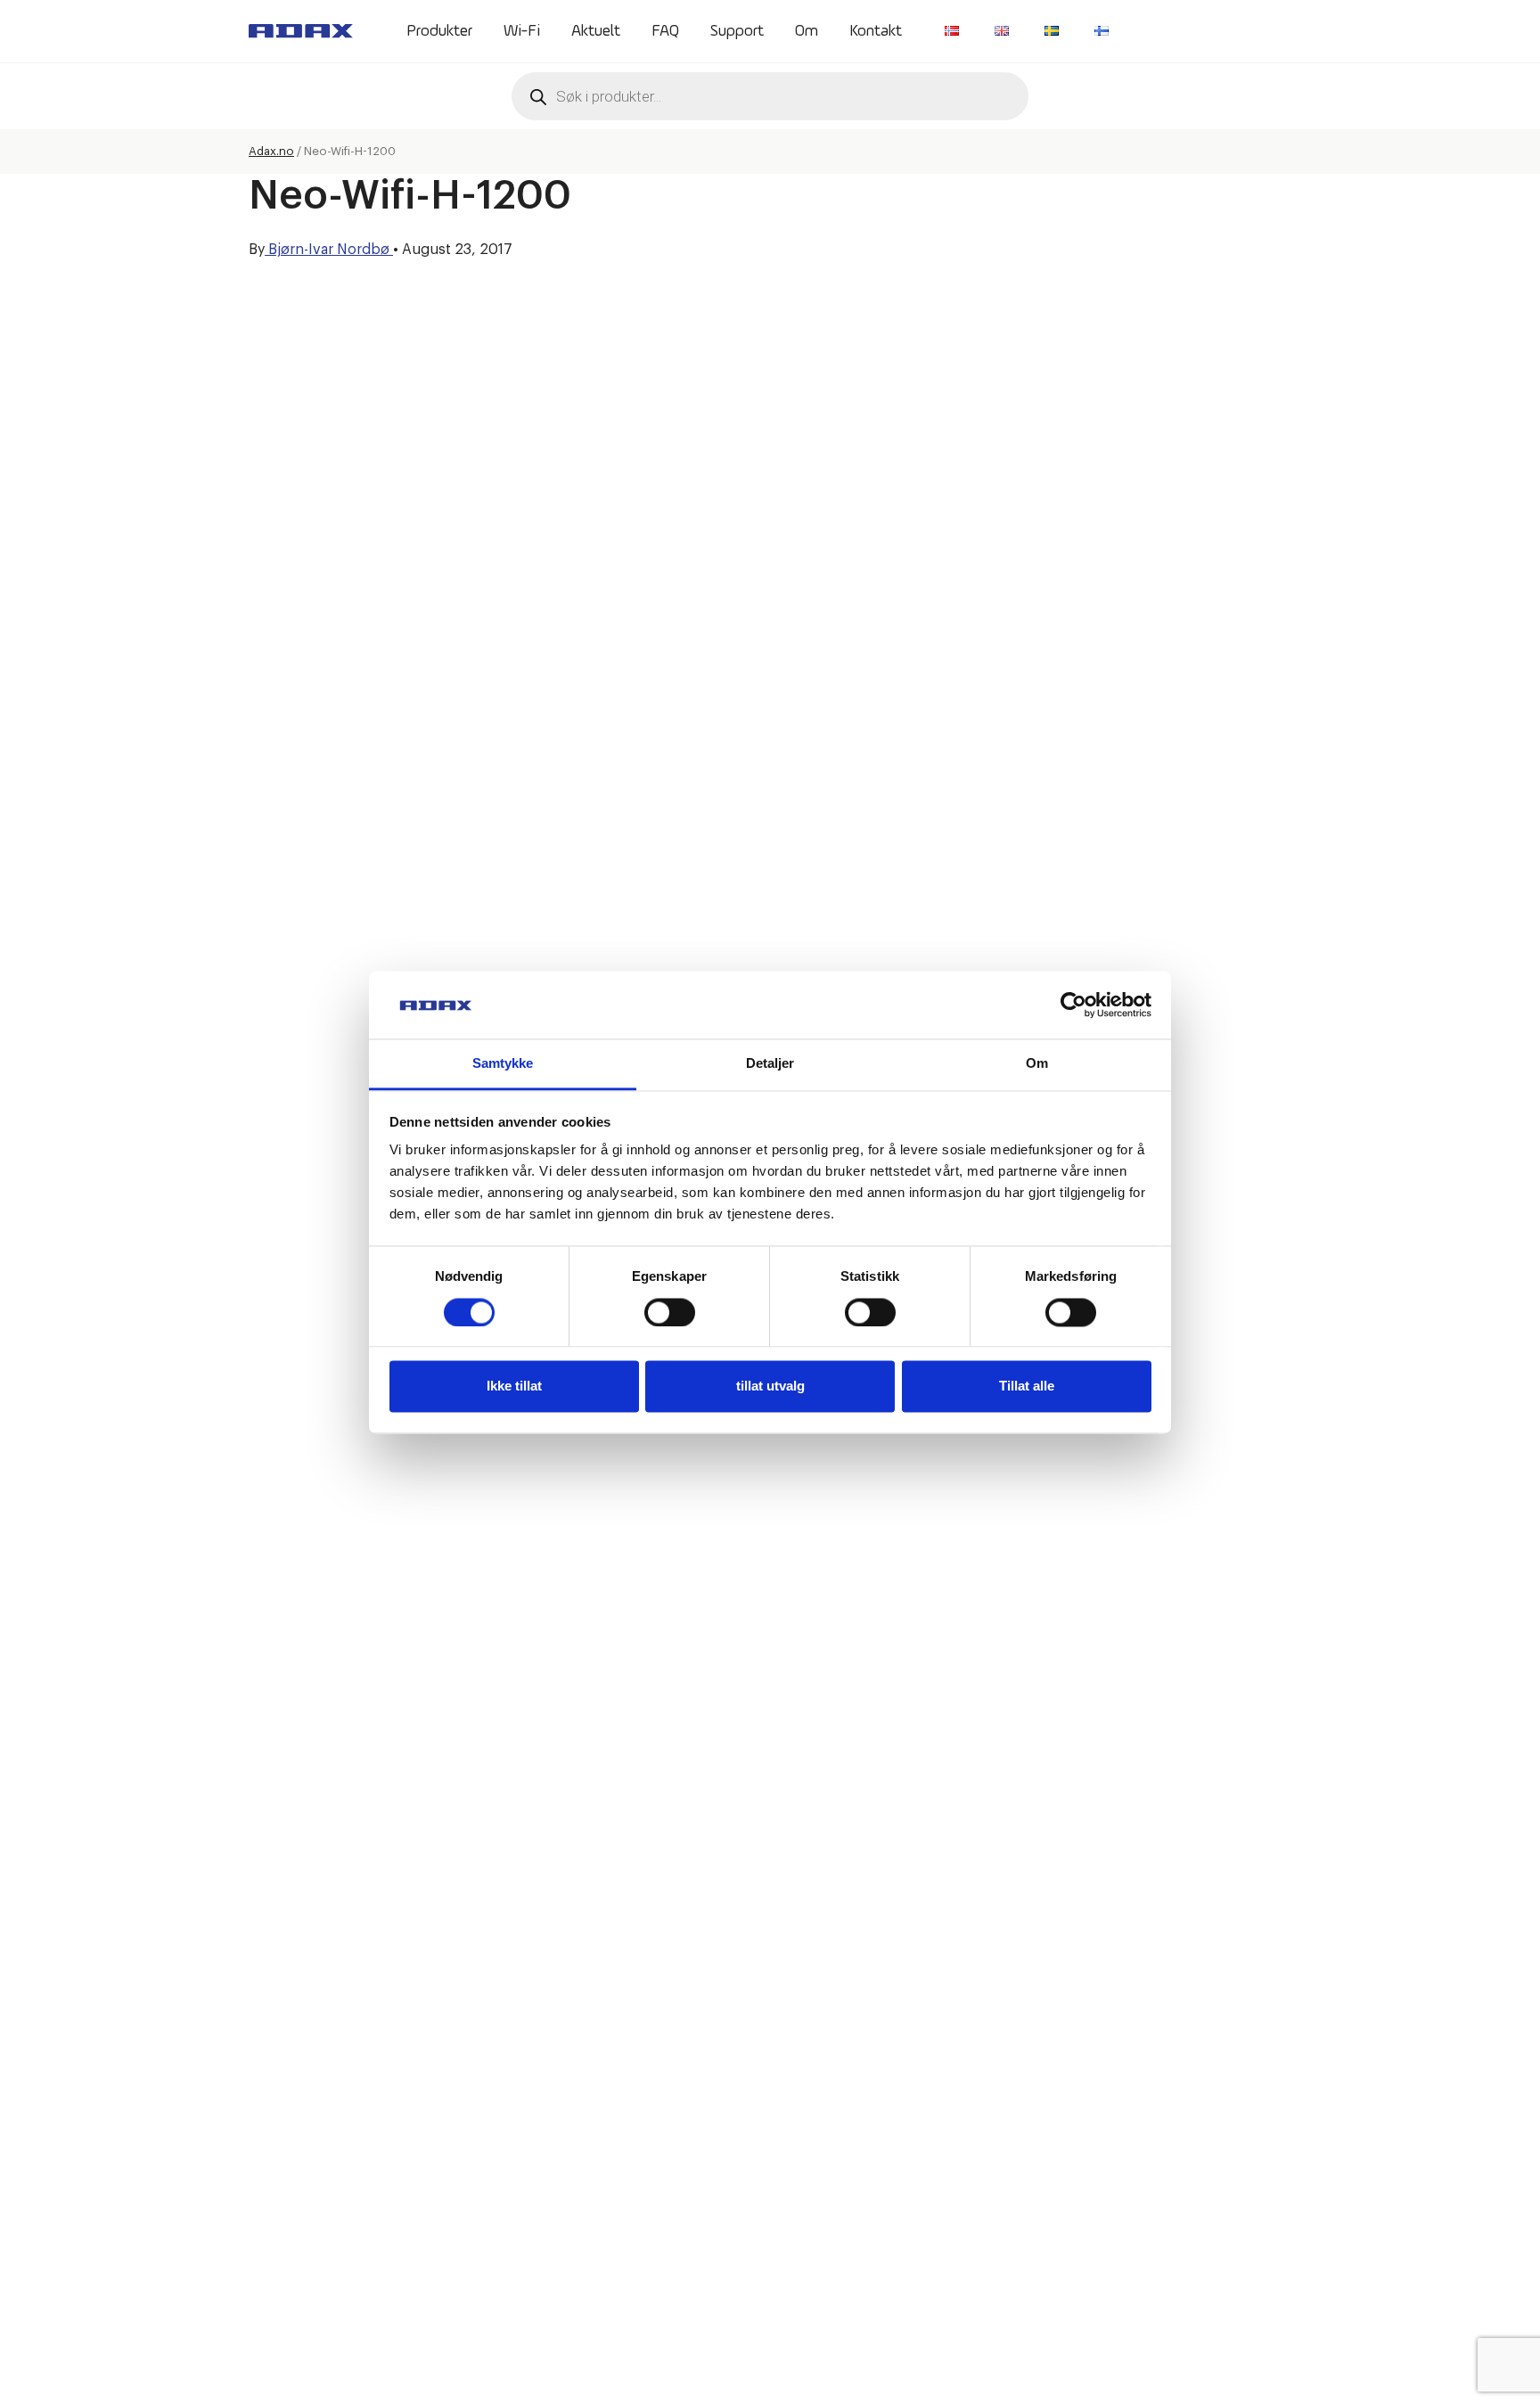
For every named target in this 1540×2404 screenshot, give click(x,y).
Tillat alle (1027, 1387)
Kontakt (876, 31)
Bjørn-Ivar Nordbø (329, 250)
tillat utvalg (770, 1387)
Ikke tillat (514, 1387)
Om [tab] (1037, 1064)
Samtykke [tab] (503, 1064)
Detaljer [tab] (770, 1064)
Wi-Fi (522, 31)
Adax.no (271, 151)
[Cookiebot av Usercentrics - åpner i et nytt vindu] (1073, 1005)
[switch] (670, 1312)
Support (737, 31)
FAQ (665, 31)
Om (807, 31)
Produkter (439, 31)
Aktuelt (596, 31)
